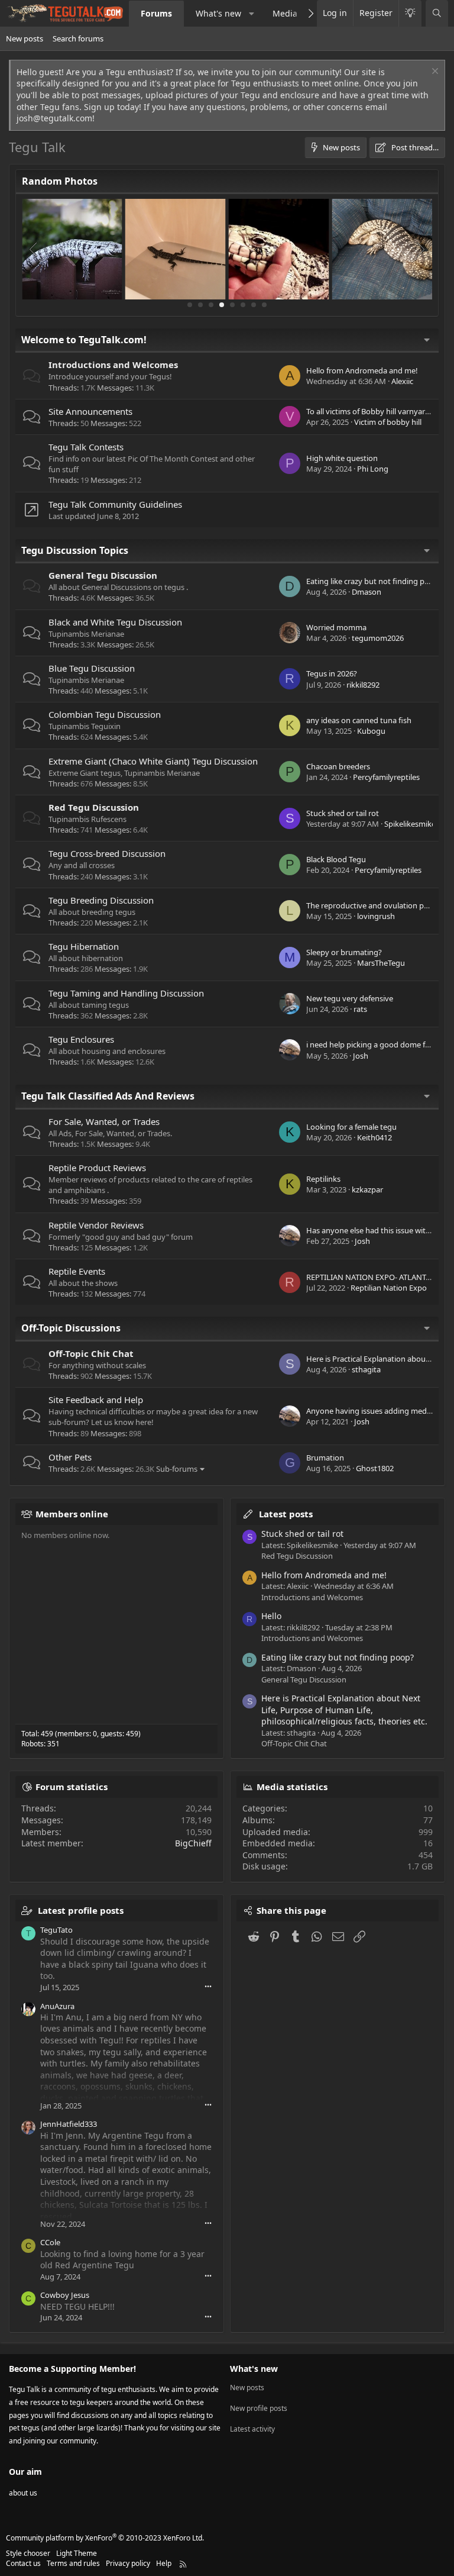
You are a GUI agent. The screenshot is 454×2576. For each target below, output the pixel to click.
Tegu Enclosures (81, 1039)
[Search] (437, 13)
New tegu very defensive (350, 998)
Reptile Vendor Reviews (96, 1225)
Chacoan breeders (338, 766)
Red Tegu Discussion (94, 807)
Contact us (23, 2563)
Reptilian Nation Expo (389, 1288)
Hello (271, 1616)
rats (360, 1009)
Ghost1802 (375, 1468)
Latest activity (252, 2429)
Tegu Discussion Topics (75, 550)
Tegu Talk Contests (86, 447)
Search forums (78, 38)
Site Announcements (90, 411)
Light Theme (77, 2553)
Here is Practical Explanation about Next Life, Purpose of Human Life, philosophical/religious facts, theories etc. (344, 1710)
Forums (156, 13)
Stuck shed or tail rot (343, 813)
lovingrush (376, 916)
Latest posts (286, 1514)
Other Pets (70, 1457)
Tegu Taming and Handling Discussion (126, 993)
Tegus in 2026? (332, 673)
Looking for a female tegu (351, 1127)
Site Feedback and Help (96, 1400)
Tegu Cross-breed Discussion (107, 853)
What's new (218, 13)
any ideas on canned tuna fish (359, 720)
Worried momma (336, 627)
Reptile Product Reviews (97, 1168)
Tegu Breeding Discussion (101, 900)
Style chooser (28, 2553)
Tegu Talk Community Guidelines (115, 504)
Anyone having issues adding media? (371, 1411)
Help (164, 2563)
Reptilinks (323, 1179)
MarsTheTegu (381, 963)
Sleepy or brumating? (344, 952)
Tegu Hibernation (84, 946)
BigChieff (193, 1843)
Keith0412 (374, 1137)
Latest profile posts (81, 1910)
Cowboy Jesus (65, 2295)
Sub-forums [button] (177, 1469)
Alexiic (402, 381)
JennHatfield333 (69, 2124)
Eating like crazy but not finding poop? (374, 581)
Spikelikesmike (410, 824)
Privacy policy (128, 2563)
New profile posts (259, 2408)
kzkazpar (367, 1189)
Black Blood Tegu (336, 859)
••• (208, 1986)
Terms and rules (73, 2563)
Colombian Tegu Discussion (105, 714)
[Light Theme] (410, 13)
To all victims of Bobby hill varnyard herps (379, 411)
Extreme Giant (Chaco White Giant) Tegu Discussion (153, 761)
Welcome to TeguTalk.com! (84, 340)
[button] (252, 14)
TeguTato (56, 1930)
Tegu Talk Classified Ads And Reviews (108, 1096)
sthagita (366, 1369)
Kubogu (371, 731)
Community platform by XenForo (105, 2538)
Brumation (325, 1458)
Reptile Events (77, 1271)
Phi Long (373, 469)
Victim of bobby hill (388, 422)
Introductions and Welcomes (113, 365)
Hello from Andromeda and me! (362, 370)
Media (285, 13)
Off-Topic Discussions (71, 1328)
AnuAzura (57, 2006)
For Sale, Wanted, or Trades (104, 1121)
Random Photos (60, 181)
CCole (50, 2242)
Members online (72, 1514)
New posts (25, 38)
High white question (342, 458)
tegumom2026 (378, 638)
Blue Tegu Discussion (92, 668)
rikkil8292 (363, 685)
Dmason (367, 592)
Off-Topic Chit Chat (91, 1353)
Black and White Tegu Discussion (115, 622)
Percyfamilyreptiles (386, 777)
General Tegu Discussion (103, 575)
